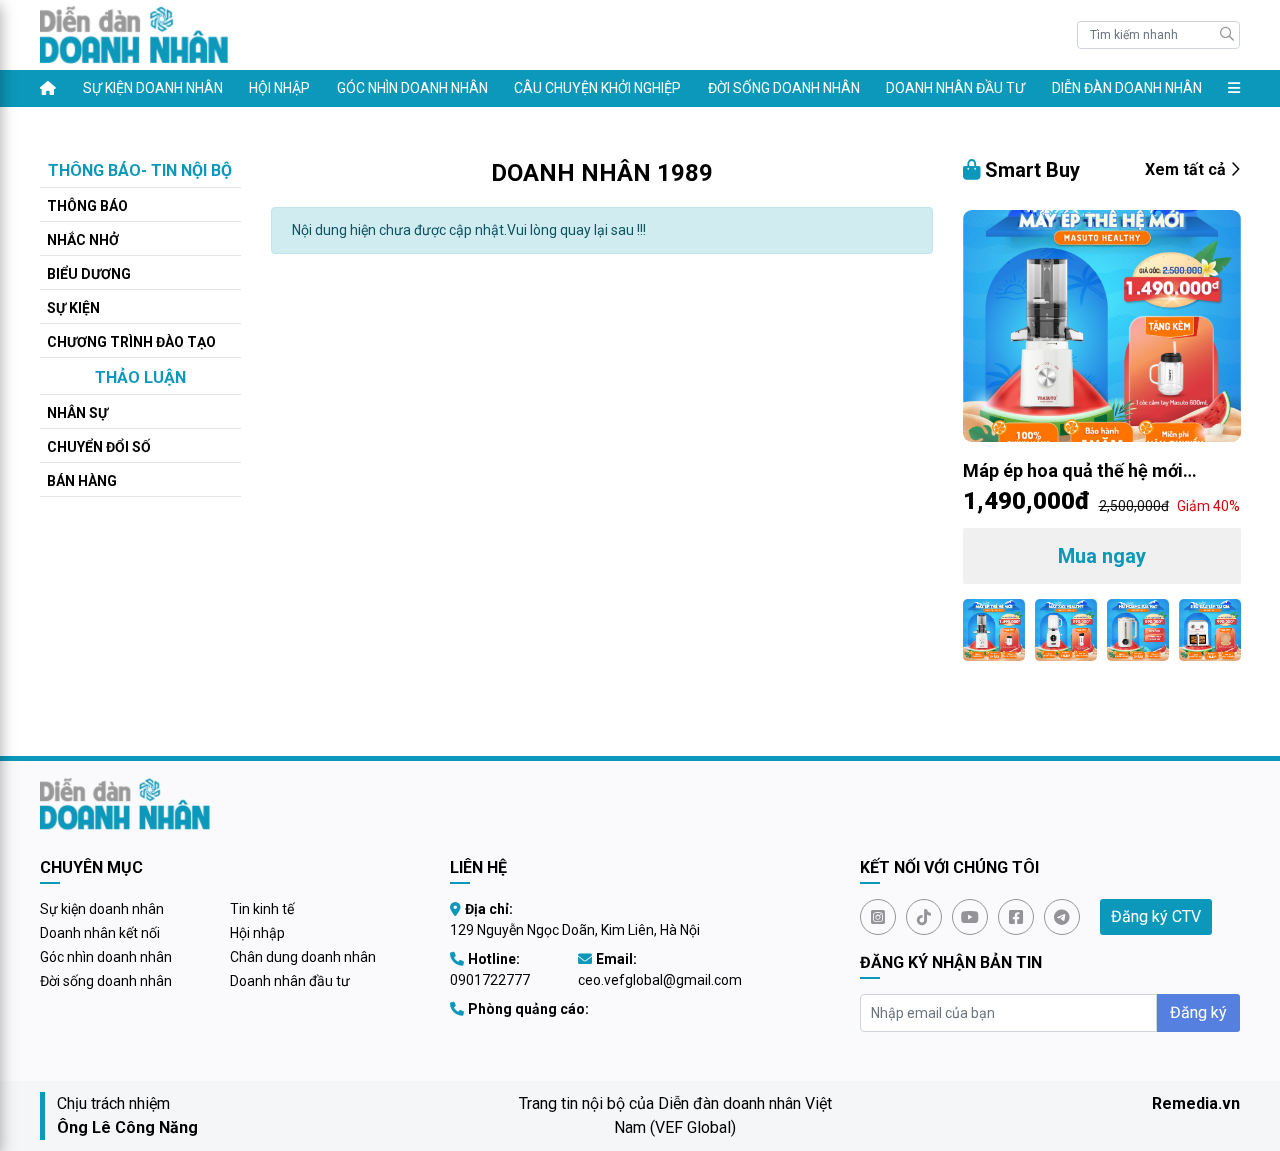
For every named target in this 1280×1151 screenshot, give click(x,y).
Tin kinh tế (262, 909)
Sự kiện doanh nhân (153, 88)
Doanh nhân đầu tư (955, 88)
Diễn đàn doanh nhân (1127, 88)
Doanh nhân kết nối (100, 933)
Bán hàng (82, 481)
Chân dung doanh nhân (303, 957)
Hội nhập (279, 88)
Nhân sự (77, 413)
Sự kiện (73, 308)
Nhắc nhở (83, 240)
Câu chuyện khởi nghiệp (597, 88)
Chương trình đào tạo (131, 342)
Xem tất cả (1187, 169)
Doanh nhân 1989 (602, 173)
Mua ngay (1102, 556)
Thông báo (87, 206)
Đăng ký (1198, 1012)
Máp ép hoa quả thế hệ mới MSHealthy (1073, 472)
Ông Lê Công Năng (127, 1127)
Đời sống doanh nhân (784, 88)
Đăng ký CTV (1156, 916)
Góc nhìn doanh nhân (412, 88)
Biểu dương (89, 274)
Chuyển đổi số (99, 447)
